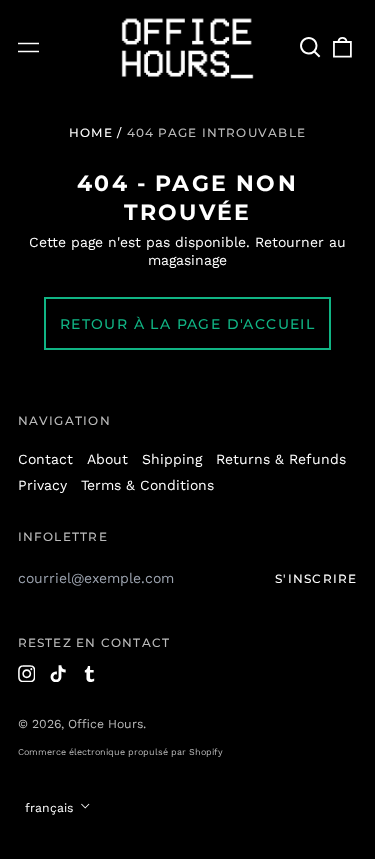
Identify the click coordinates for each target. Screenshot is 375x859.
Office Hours (105, 724)
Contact (45, 459)
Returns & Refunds (281, 459)
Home (91, 132)
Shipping (172, 459)
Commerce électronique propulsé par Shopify (120, 752)
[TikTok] (58, 674)
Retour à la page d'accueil (187, 324)
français (51, 808)
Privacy (42, 485)
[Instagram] (27, 674)
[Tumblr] (90, 674)
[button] (311, 48)
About (107, 459)
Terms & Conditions (147, 485)
